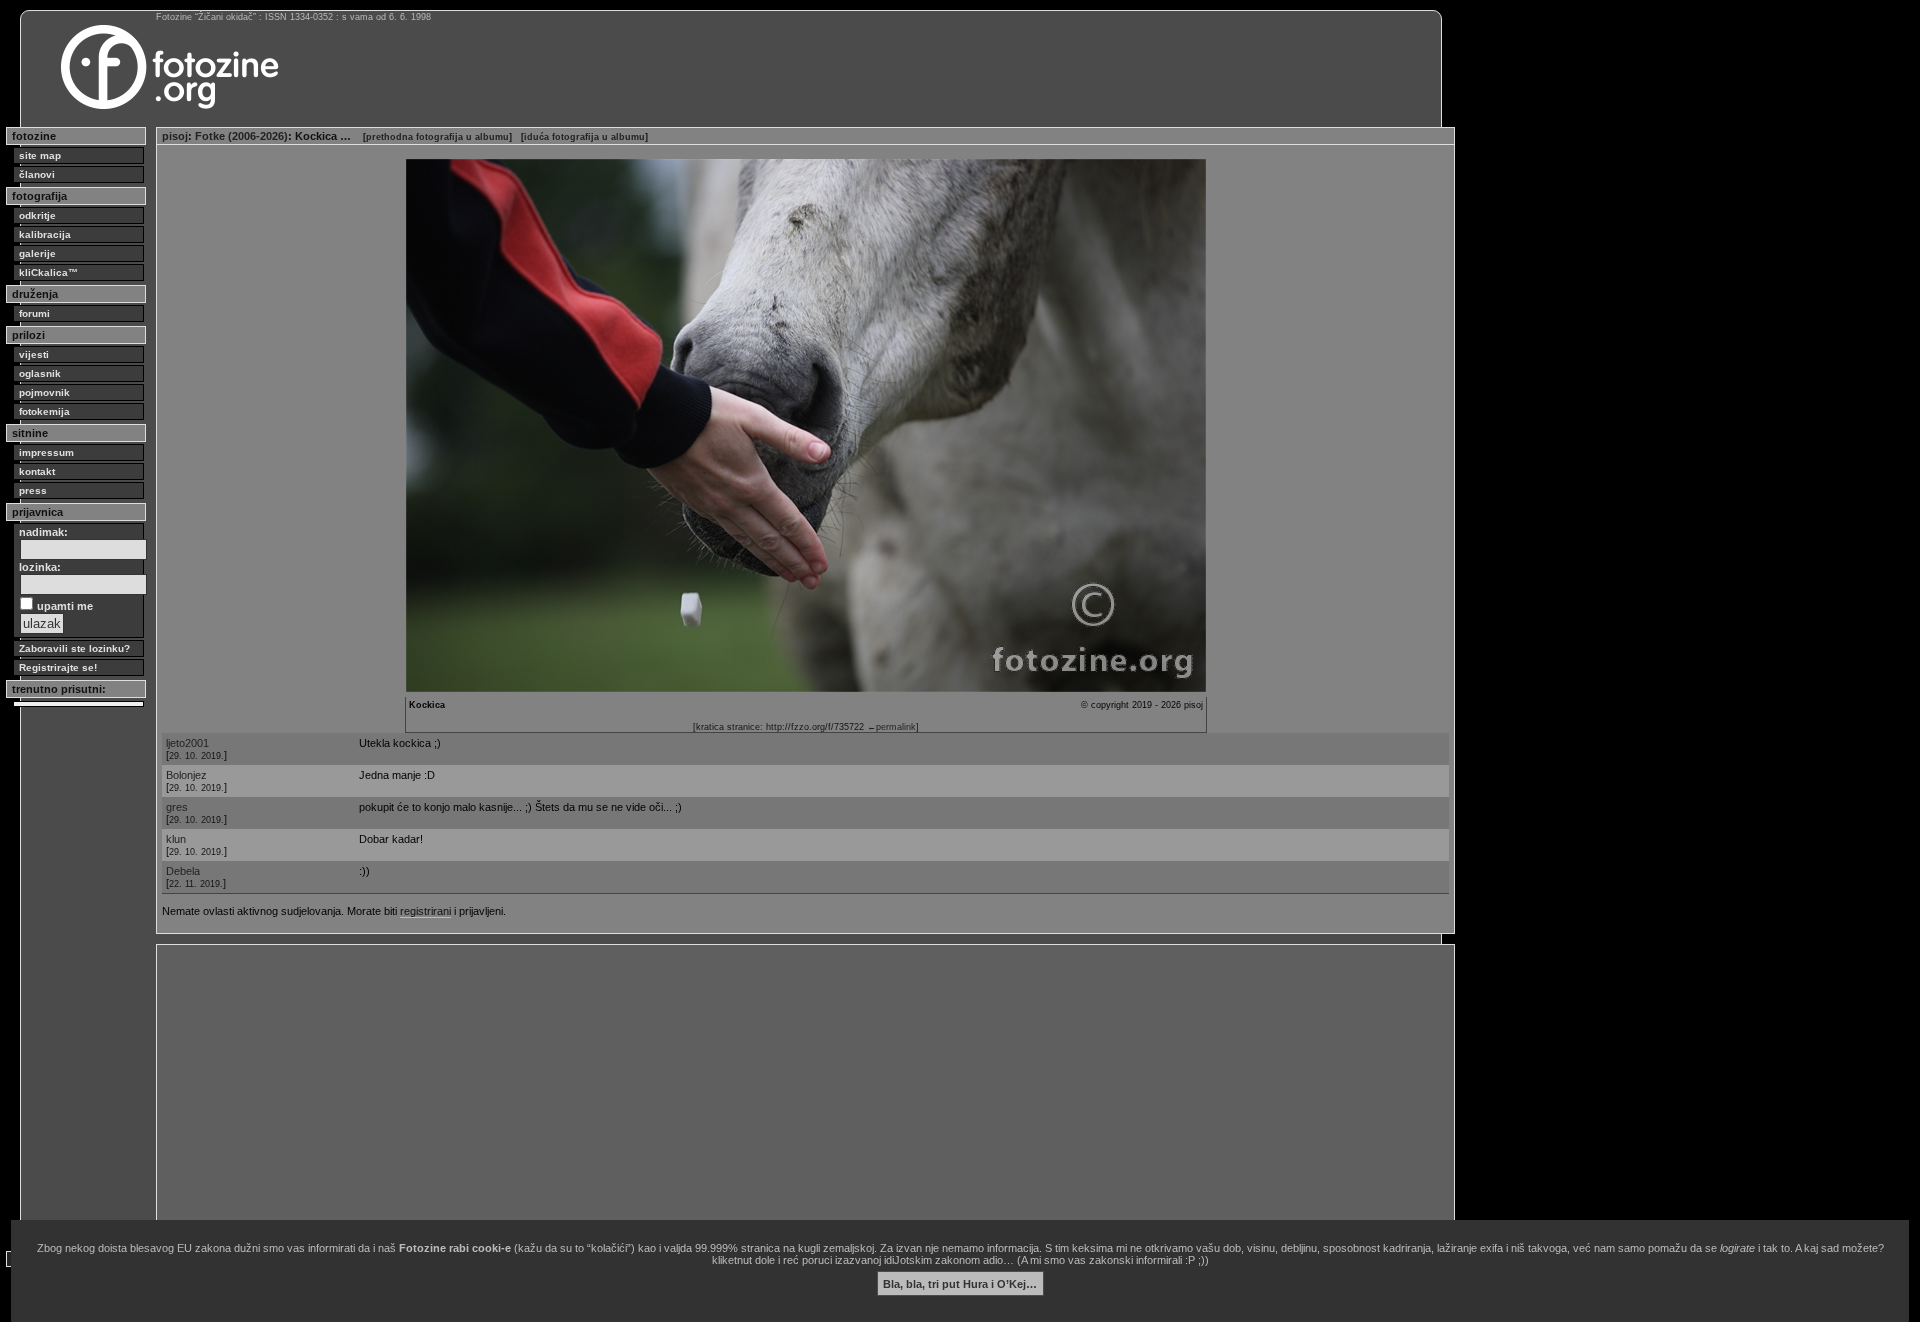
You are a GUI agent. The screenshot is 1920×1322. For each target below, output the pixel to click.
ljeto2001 (187, 743)
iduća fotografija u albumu (584, 137)
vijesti (34, 354)
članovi (37, 174)
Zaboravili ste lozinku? (74, 648)
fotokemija (44, 411)
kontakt (37, 471)
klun (176, 839)
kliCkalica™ (48, 272)
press (33, 490)
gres (177, 807)
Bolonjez (186, 775)
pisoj (175, 136)
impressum (46, 452)
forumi (34, 313)
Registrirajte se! (58, 667)
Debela (183, 871)
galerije (37, 253)
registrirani (425, 911)
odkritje (37, 215)
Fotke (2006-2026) (241, 136)
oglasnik (40, 373)
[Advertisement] (762, 1090)
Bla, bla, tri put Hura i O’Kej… (960, 1283)
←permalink (891, 727)
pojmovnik (44, 392)
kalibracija (45, 234)
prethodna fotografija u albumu (437, 137)
